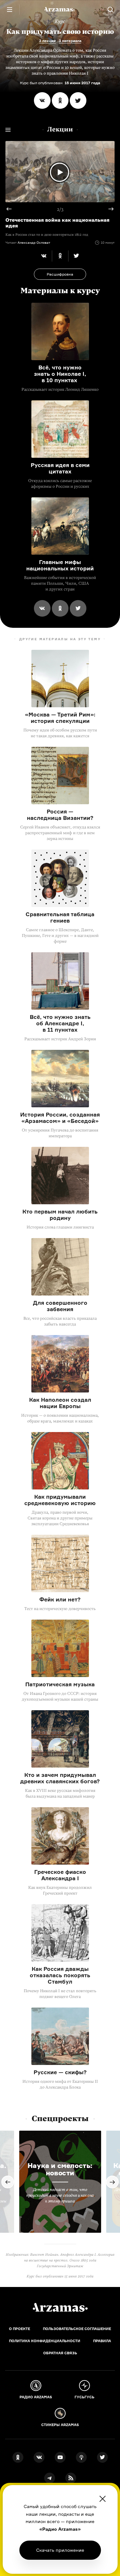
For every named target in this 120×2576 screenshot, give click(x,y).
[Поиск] (110, 10)
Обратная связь (60, 2353)
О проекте (20, 2329)
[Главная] (60, 2307)
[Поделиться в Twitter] (78, 100)
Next (108, 209)
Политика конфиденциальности (45, 2341)
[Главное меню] (10, 10)
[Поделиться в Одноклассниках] (60, 100)
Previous (12, 209)
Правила (102, 2341)
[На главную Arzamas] (60, 10)
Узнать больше (60, 2550)
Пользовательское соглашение (77, 2329)
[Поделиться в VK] (42, 100)
